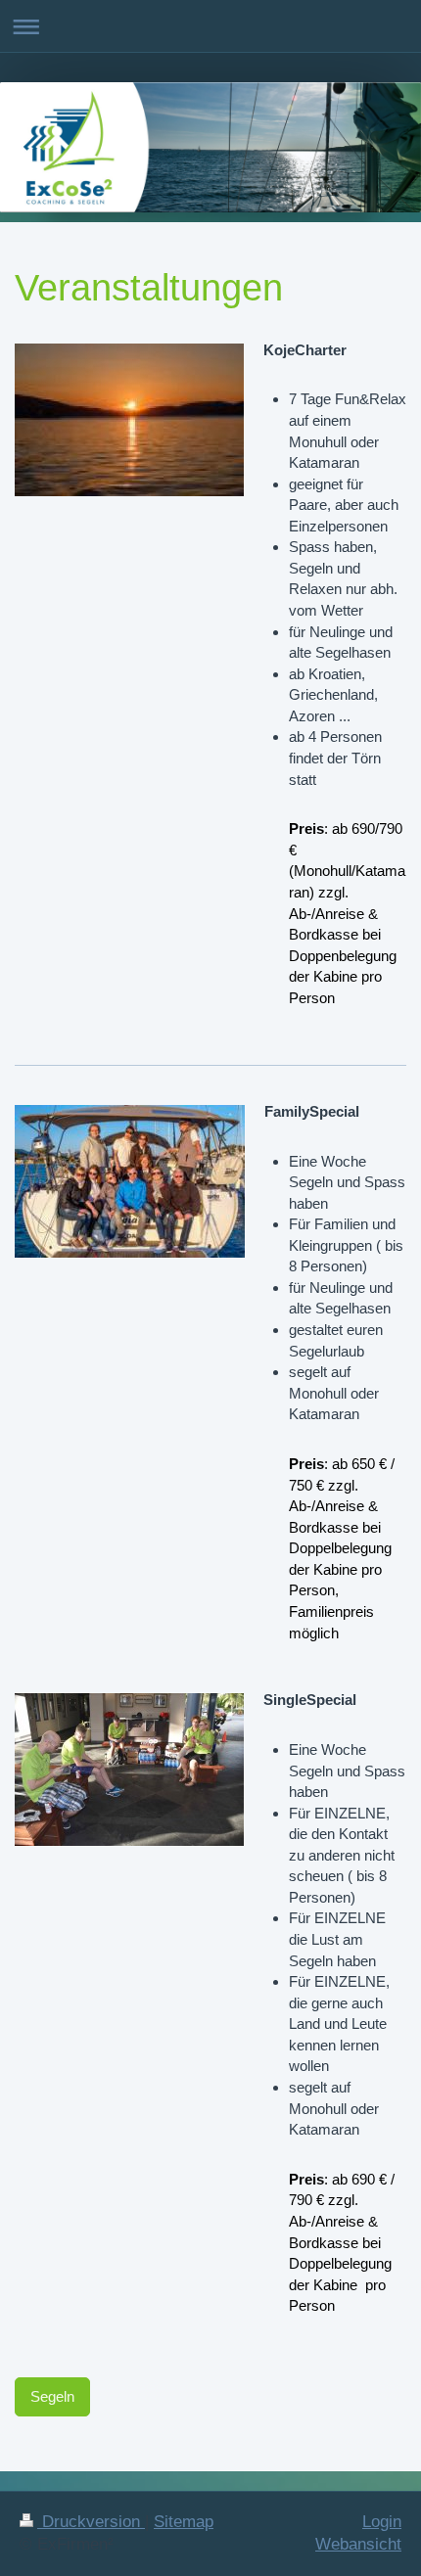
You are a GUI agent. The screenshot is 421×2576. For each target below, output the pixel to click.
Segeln (52, 2396)
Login (382, 2522)
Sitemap (184, 2522)
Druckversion (91, 2522)
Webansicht (358, 2544)
